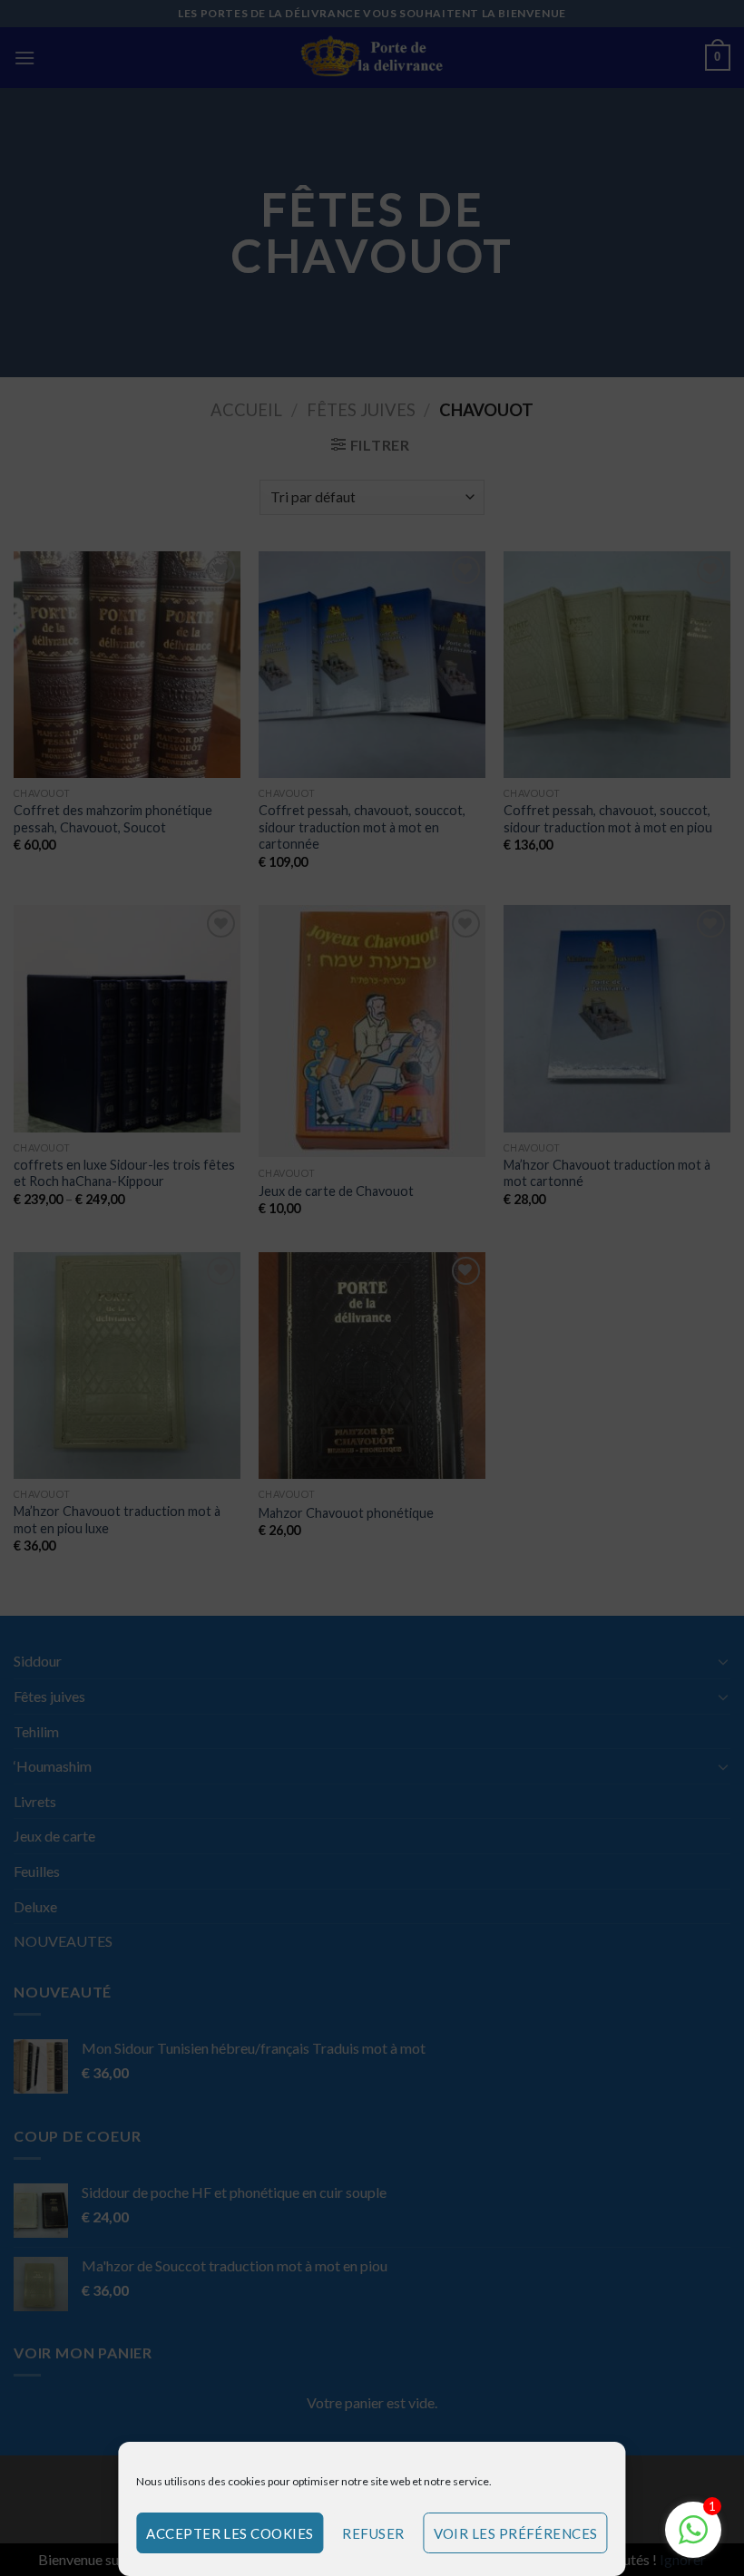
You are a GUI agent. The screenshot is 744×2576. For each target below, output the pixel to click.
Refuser (373, 2533)
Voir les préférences (516, 2533)
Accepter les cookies (230, 2533)
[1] (693, 2538)
